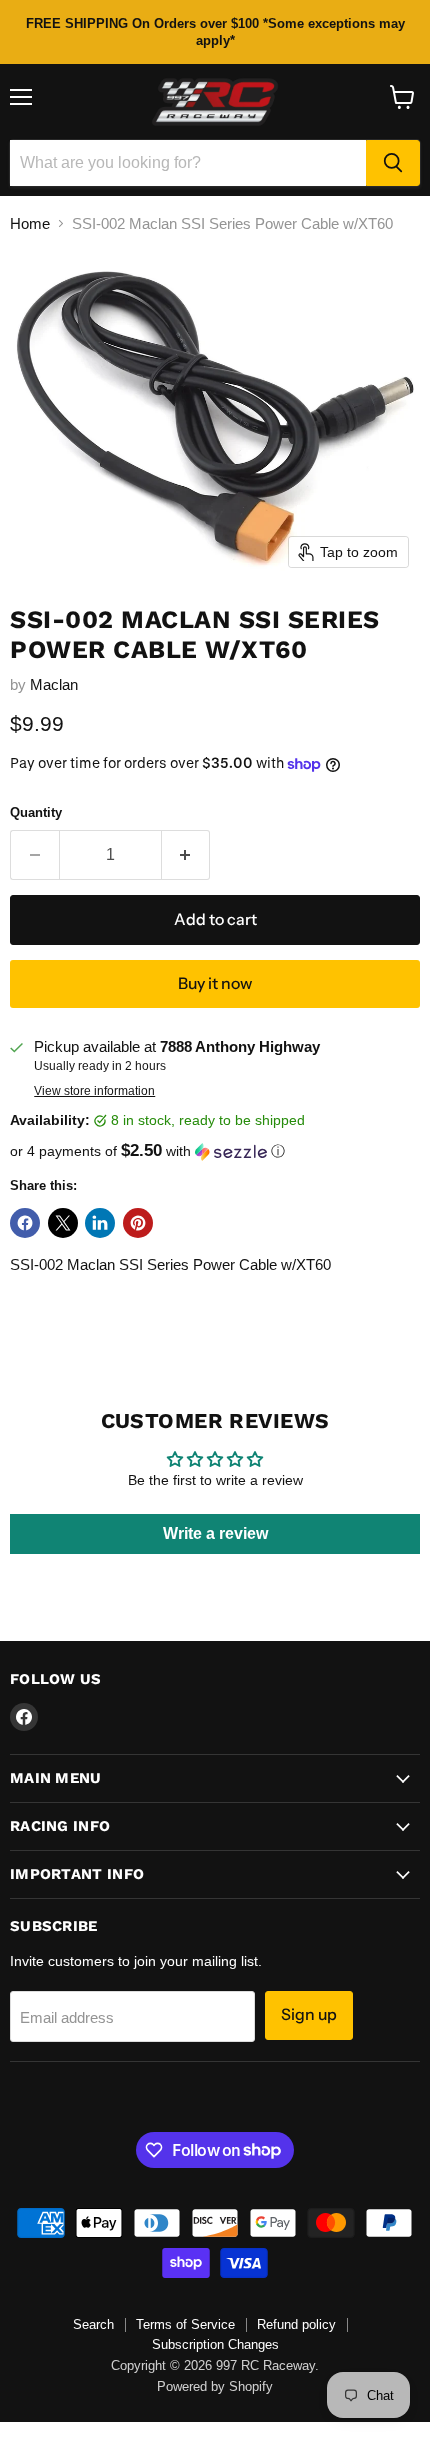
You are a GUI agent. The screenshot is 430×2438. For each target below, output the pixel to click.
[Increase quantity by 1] (186, 855)
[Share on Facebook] (25, 1223)
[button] (215, 1151)
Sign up (309, 2014)
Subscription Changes (215, 2344)
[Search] (393, 163)
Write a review (215, 1533)
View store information (94, 1091)
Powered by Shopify (215, 2386)
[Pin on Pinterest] (138, 1223)
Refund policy (296, 2324)
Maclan (54, 684)
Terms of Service (185, 2324)
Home (30, 223)
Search (93, 2324)
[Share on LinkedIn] (100, 1223)
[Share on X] (63, 1223)
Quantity (36, 812)
